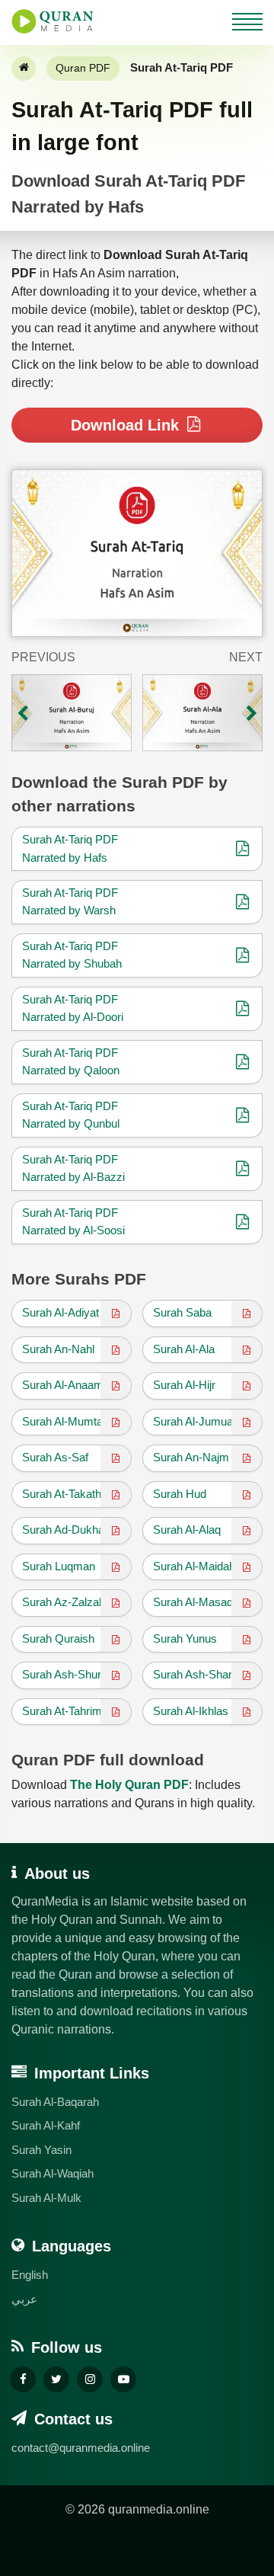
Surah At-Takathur (67, 1494)
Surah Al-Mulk (46, 2198)
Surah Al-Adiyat (61, 1312)
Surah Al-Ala (184, 1349)
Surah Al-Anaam (63, 1385)
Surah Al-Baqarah (55, 2102)
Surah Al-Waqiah (53, 2173)
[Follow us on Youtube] (123, 2379)
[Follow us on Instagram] (90, 2379)
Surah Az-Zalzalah (68, 1602)
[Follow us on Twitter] (56, 2379)
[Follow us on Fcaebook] (23, 2379)
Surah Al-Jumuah (196, 1421)
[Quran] (24, 69)
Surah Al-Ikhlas (191, 1711)
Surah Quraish (58, 1638)
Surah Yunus (185, 1638)
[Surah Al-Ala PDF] (202, 713)
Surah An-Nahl (58, 1349)
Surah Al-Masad (193, 1602)
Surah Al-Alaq (187, 1530)
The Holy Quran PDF (129, 1785)
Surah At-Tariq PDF (70, 839)
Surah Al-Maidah (194, 1566)
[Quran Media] (53, 21)
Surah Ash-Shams (199, 1674)
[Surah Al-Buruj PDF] (72, 713)
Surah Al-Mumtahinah (76, 1421)
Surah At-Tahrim (62, 1711)
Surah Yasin (41, 2150)
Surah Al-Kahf (46, 2125)
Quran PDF (83, 68)
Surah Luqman (59, 1566)
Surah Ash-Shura (65, 1674)
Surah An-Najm (191, 1457)
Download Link (127, 425)
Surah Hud (180, 1494)
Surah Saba (182, 1312)
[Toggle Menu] (247, 20)
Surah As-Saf (55, 1457)
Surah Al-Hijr (184, 1385)
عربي (24, 2299)
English (30, 2275)
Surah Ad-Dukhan (66, 1530)
